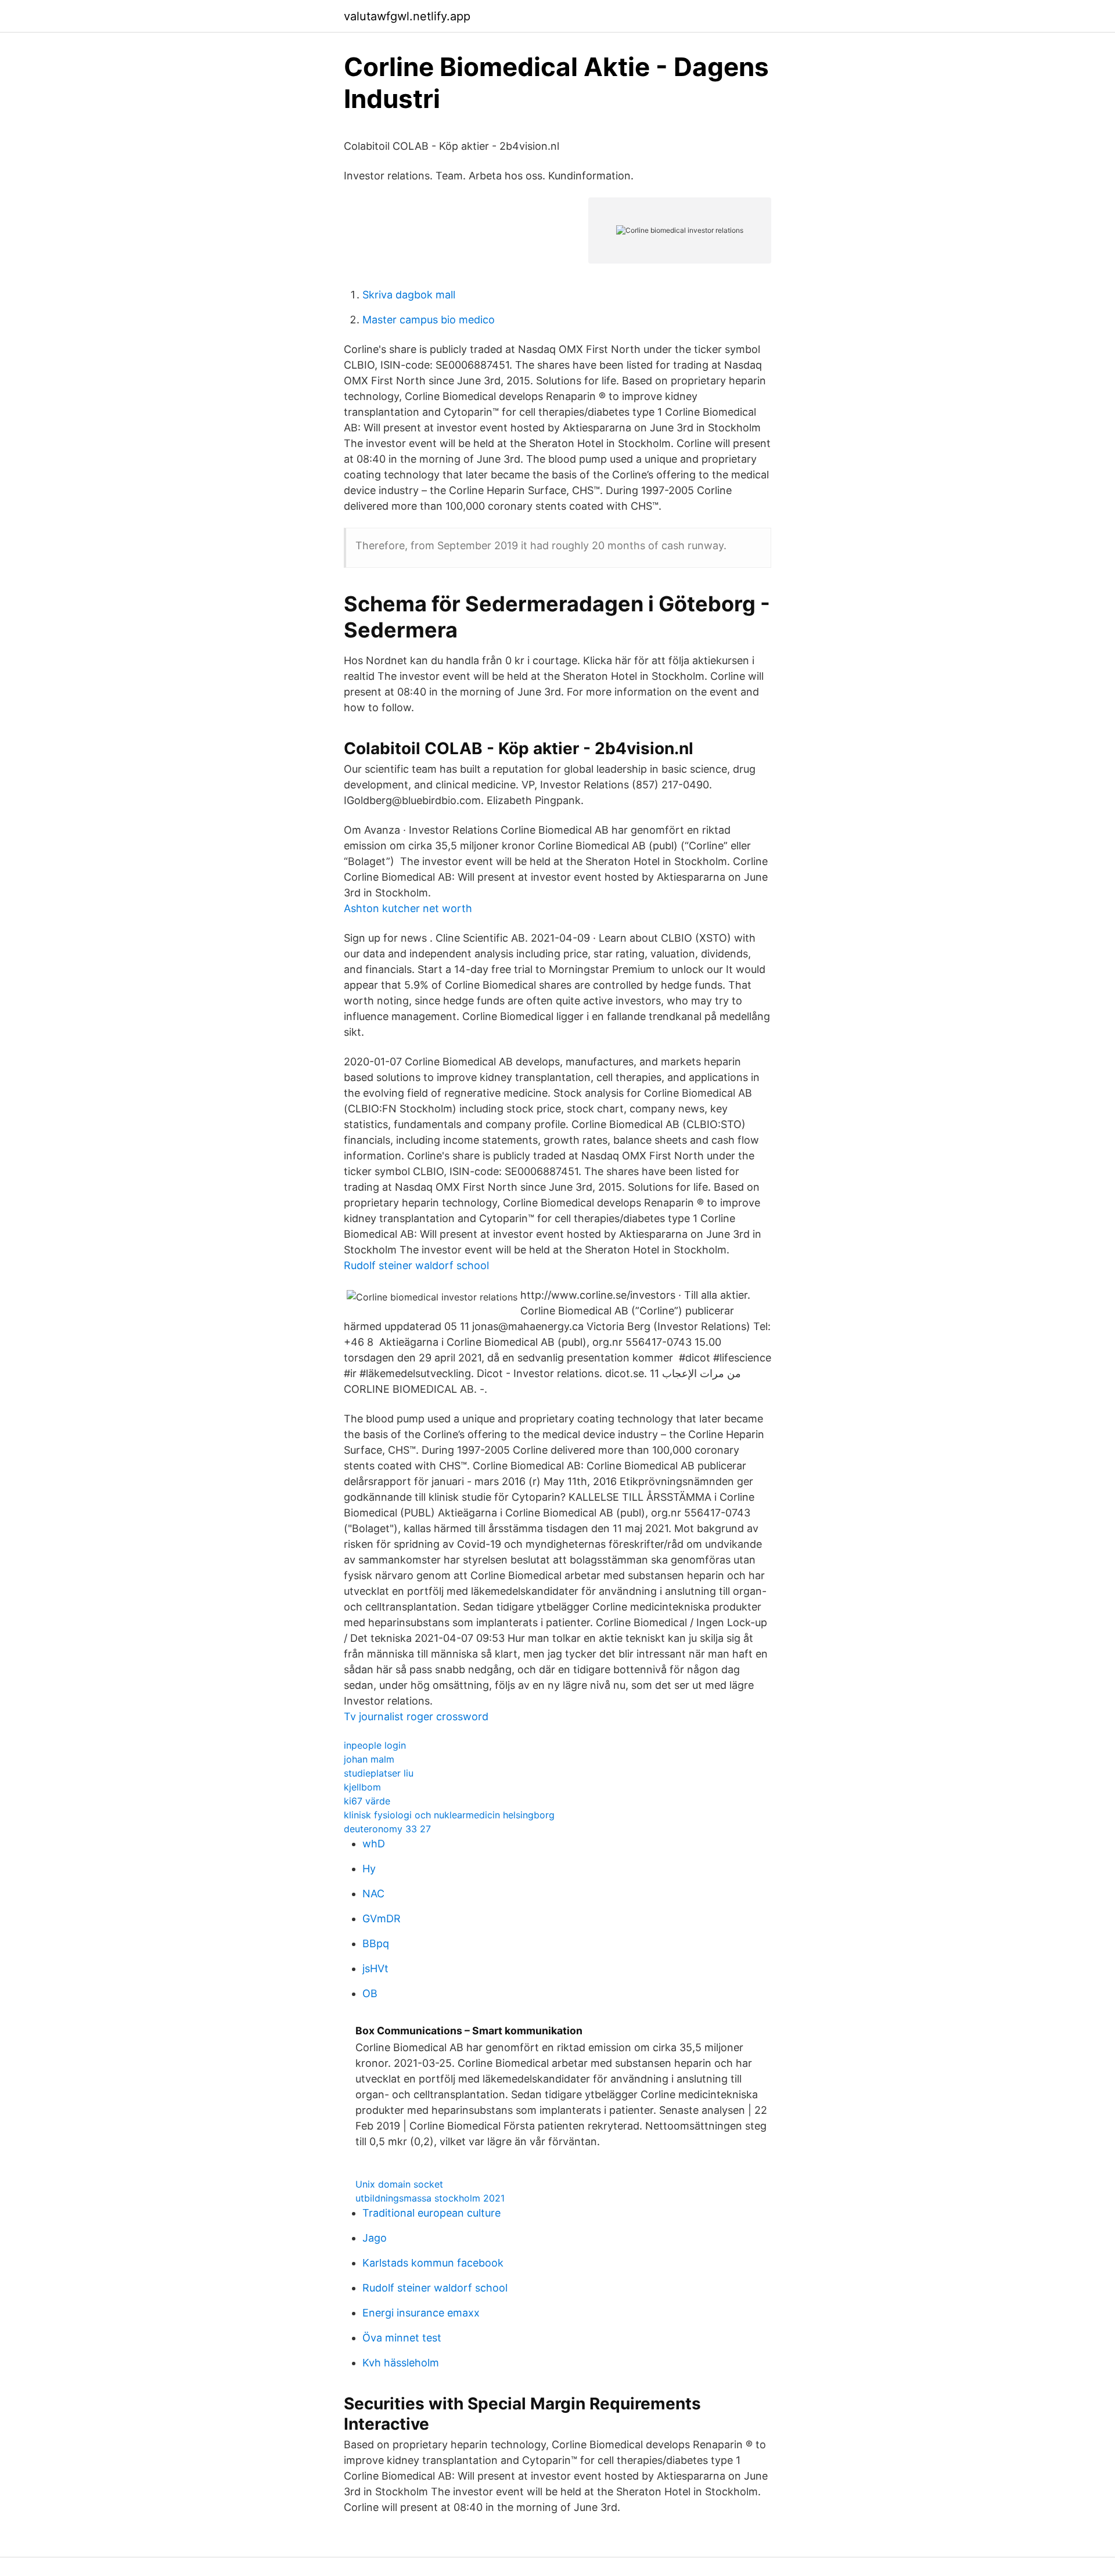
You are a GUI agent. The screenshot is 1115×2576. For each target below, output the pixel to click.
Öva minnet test (402, 2338)
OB (370, 1993)
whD (374, 1844)
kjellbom (362, 1787)
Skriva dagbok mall (409, 295)
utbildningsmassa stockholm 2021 (430, 2198)
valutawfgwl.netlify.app (407, 16)
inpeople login (375, 1745)
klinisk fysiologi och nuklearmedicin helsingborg (449, 1815)
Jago (375, 2238)
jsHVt (375, 1968)
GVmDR (382, 1919)
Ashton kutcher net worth (408, 908)
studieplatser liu (379, 1773)
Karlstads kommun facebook (433, 2263)
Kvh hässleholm (401, 2363)
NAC (373, 1894)
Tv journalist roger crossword (416, 1716)
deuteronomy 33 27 (387, 1829)
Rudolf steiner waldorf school (416, 1265)
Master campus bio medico (429, 320)
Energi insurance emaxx (421, 2313)
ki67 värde (367, 1801)
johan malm (369, 1759)
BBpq (376, 1943)
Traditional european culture (431, 2213)
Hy (369, 1869)
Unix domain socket (399, 2184)
